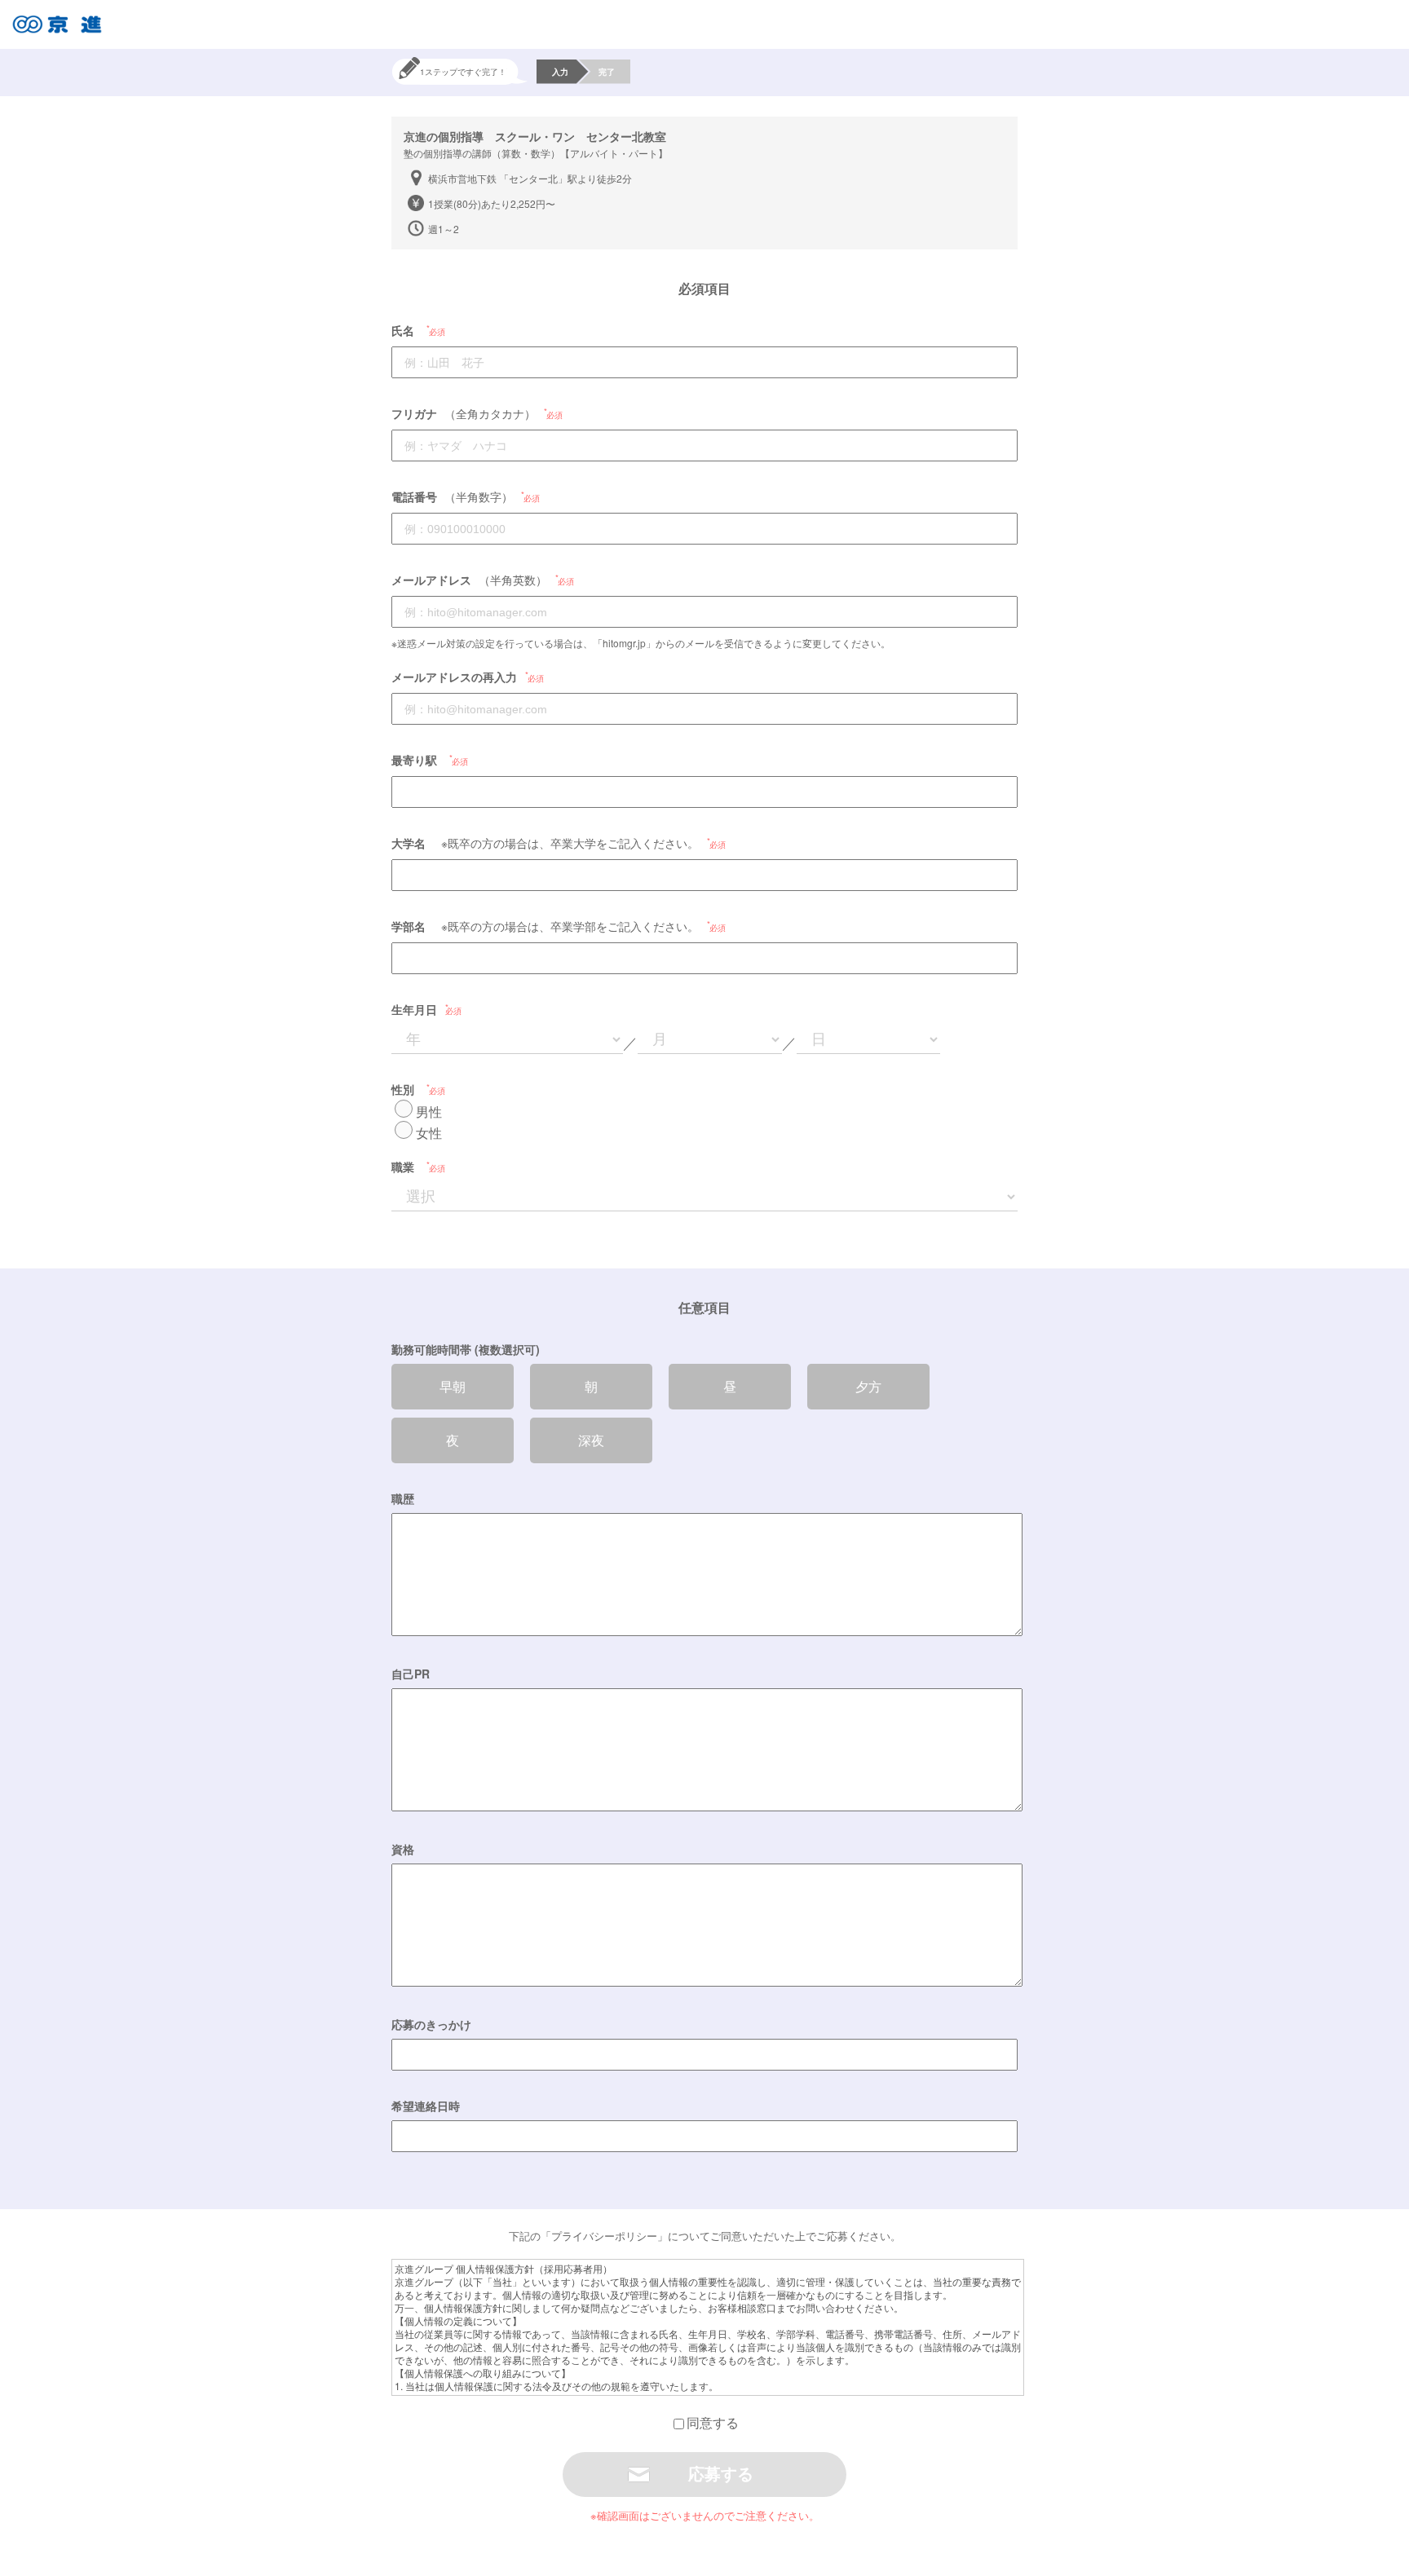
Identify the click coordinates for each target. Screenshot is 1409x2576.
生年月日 (414, 1009)
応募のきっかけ (431, 2024)
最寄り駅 (414, 760)
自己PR (411, 1674)
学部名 (409, 926)
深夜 (591, 1440)
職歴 (403, 1498)
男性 (429, 1112)
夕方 (868, 1386)
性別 (403, 1089)
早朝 (453, 1386)
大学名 (409, 843)
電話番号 (414, 496)
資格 (403, 1849)
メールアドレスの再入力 (454, 677)
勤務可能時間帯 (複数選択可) (466, 1349)
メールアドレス (431, 580)
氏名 (403, 330)
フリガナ (414, 413)
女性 (429, 1133)
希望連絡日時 (426, 2106)
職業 (403, 1167)
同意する (713, 2422)
